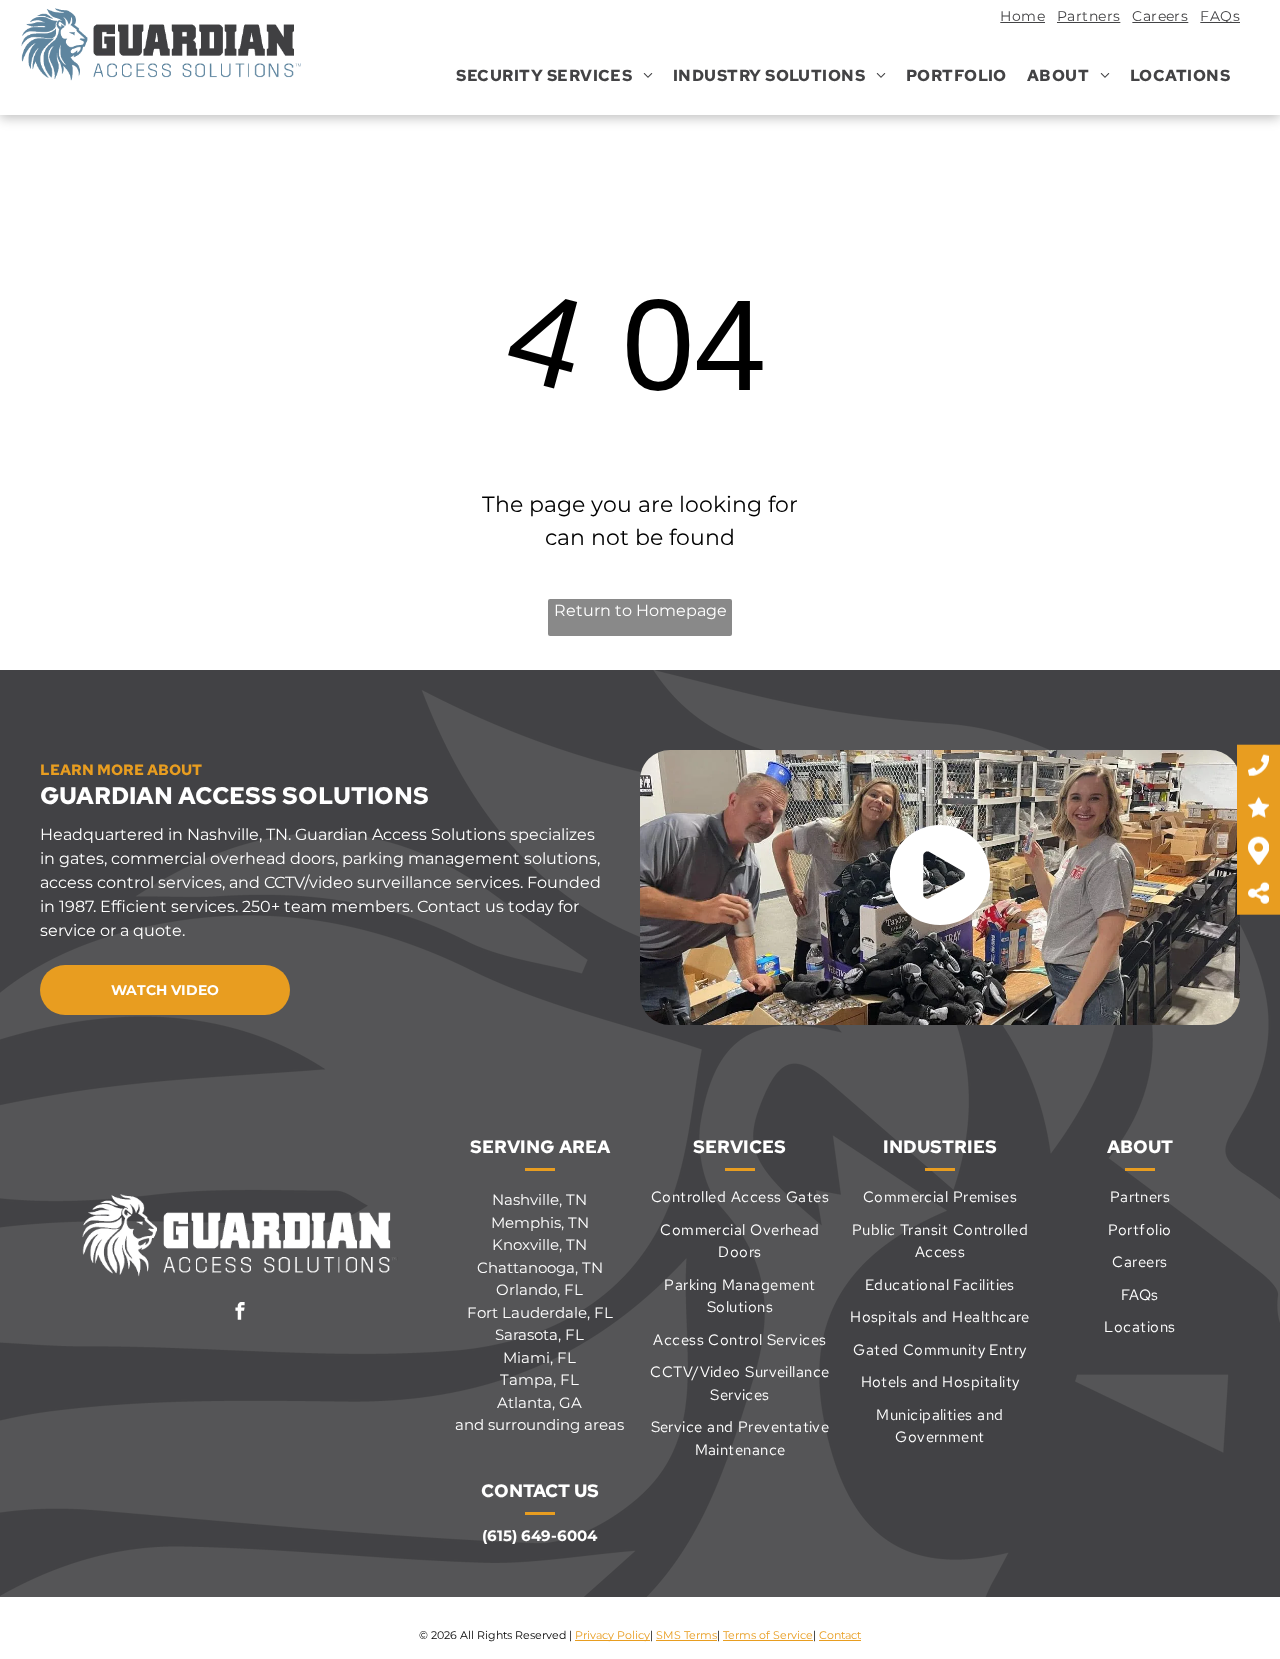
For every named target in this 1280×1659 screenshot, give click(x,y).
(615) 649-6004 (539, 1535)
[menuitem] (1016, 19)
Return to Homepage (640, 610)
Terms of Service (768, 1635)
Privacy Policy (612, 1635)
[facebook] (240, 1313)
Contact (840, 1635)
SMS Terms (686, 1635)
